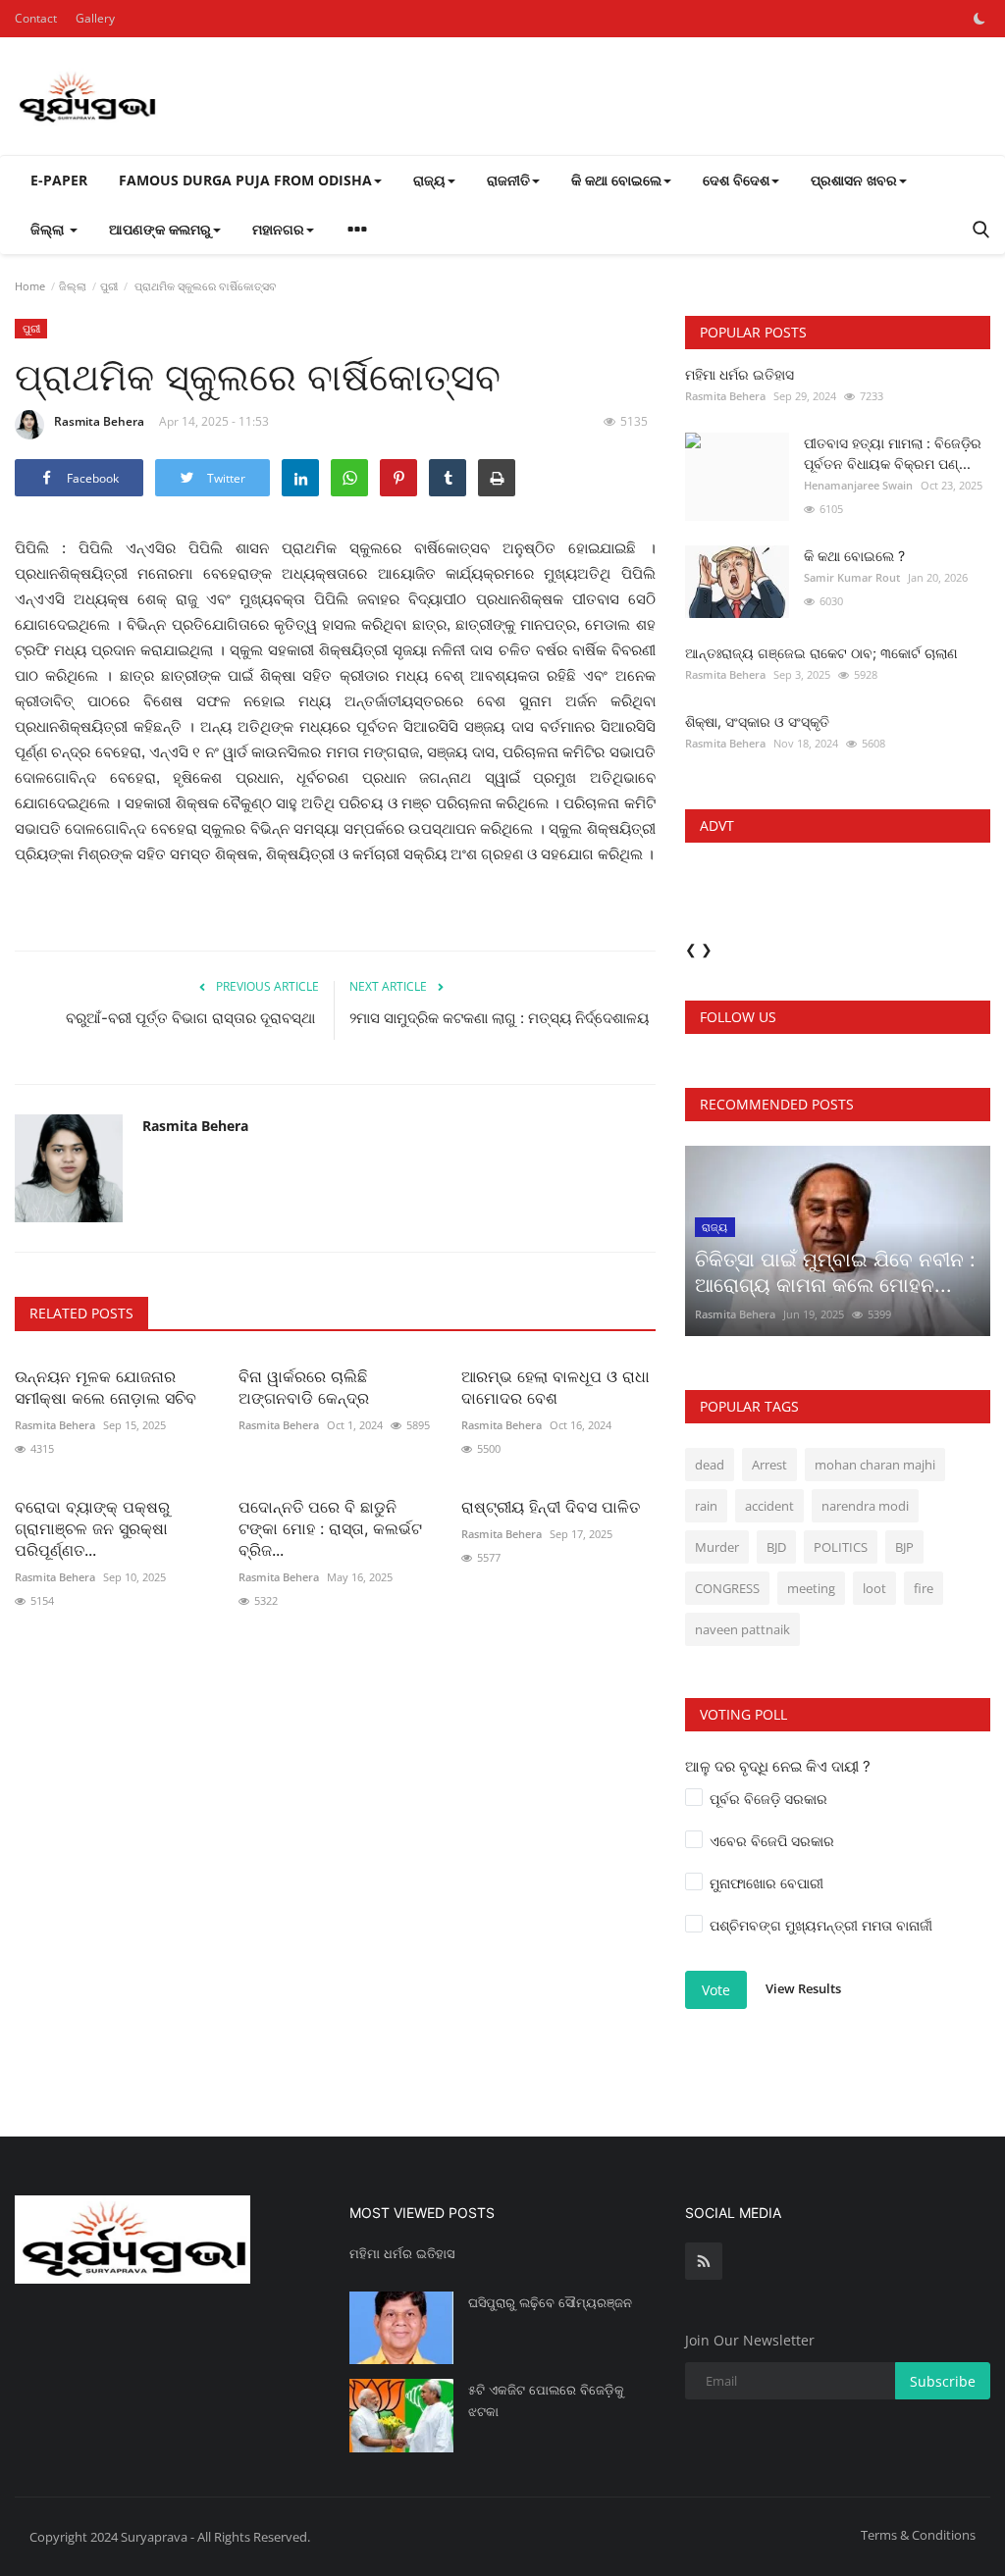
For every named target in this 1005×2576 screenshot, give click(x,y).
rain (706, 1506)
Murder (717, 1547)
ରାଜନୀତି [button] (508, 180)
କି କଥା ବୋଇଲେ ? (854, 556)
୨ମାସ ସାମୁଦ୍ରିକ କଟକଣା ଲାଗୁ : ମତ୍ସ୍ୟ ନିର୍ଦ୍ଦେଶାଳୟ (499, 1018)
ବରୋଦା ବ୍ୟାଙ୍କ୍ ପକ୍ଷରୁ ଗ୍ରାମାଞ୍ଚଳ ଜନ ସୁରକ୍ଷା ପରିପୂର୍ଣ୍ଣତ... (92, 1528)
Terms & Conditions (918, 2535)
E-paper (59, 180)
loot (874, 1588)
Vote (716, 1990)
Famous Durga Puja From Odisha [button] (245, 180)
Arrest (769, 1465)
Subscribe (943, 2381)
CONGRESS (727, 1588)
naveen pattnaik (742, 1629)
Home (30, 286)
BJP (904, 1547)
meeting (811, 1588)
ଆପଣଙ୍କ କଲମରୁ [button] (160, 229)
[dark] (979, 19)
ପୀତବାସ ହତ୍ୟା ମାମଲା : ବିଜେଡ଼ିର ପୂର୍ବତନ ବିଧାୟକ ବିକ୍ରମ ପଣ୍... (893, 453)
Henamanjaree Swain (858, 485)
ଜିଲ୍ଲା (73, 286)
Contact (36, 18)
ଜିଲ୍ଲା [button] (49, 229)
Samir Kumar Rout (852, 577)
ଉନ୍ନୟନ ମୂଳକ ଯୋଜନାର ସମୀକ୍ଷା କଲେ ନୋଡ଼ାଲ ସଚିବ (106, 1387)
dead (710, 1465)
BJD (776, 1547)
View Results (803, 1988)
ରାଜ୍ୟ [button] (429, 180)
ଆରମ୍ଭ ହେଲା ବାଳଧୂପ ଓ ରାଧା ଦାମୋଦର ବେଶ (555, 1387)
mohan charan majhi (875, 1465)
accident (769, 1506)
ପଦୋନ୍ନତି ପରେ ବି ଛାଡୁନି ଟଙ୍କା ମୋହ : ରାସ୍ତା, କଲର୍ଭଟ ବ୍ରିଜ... (330, 1528)
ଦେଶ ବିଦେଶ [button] (736, 180)
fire (924, 1588)
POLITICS (841, 1547)
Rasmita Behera (99, 421)
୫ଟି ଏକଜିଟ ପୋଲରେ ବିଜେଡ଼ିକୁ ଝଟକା (546, 2400)
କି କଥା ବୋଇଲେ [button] (616, 180)
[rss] (704, 2261)
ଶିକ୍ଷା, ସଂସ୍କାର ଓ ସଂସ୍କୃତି (757, 721)
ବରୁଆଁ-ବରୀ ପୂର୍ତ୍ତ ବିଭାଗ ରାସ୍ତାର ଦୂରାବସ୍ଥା (192, 1018)
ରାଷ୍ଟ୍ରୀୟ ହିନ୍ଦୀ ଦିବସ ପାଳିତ (551, 1507)
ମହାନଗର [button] (278, 229)
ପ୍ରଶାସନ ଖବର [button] (854, 180)
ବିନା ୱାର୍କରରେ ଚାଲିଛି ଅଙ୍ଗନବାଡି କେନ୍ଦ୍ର (304, 1387)
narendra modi (865, 1506)
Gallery (95, 18)
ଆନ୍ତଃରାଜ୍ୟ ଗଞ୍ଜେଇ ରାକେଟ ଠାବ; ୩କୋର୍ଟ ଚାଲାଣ (821, 653)
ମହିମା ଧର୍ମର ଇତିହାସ (740, 374)
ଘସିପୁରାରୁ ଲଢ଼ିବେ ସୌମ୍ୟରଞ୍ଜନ (550, 2302)
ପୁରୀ (109, 286)
